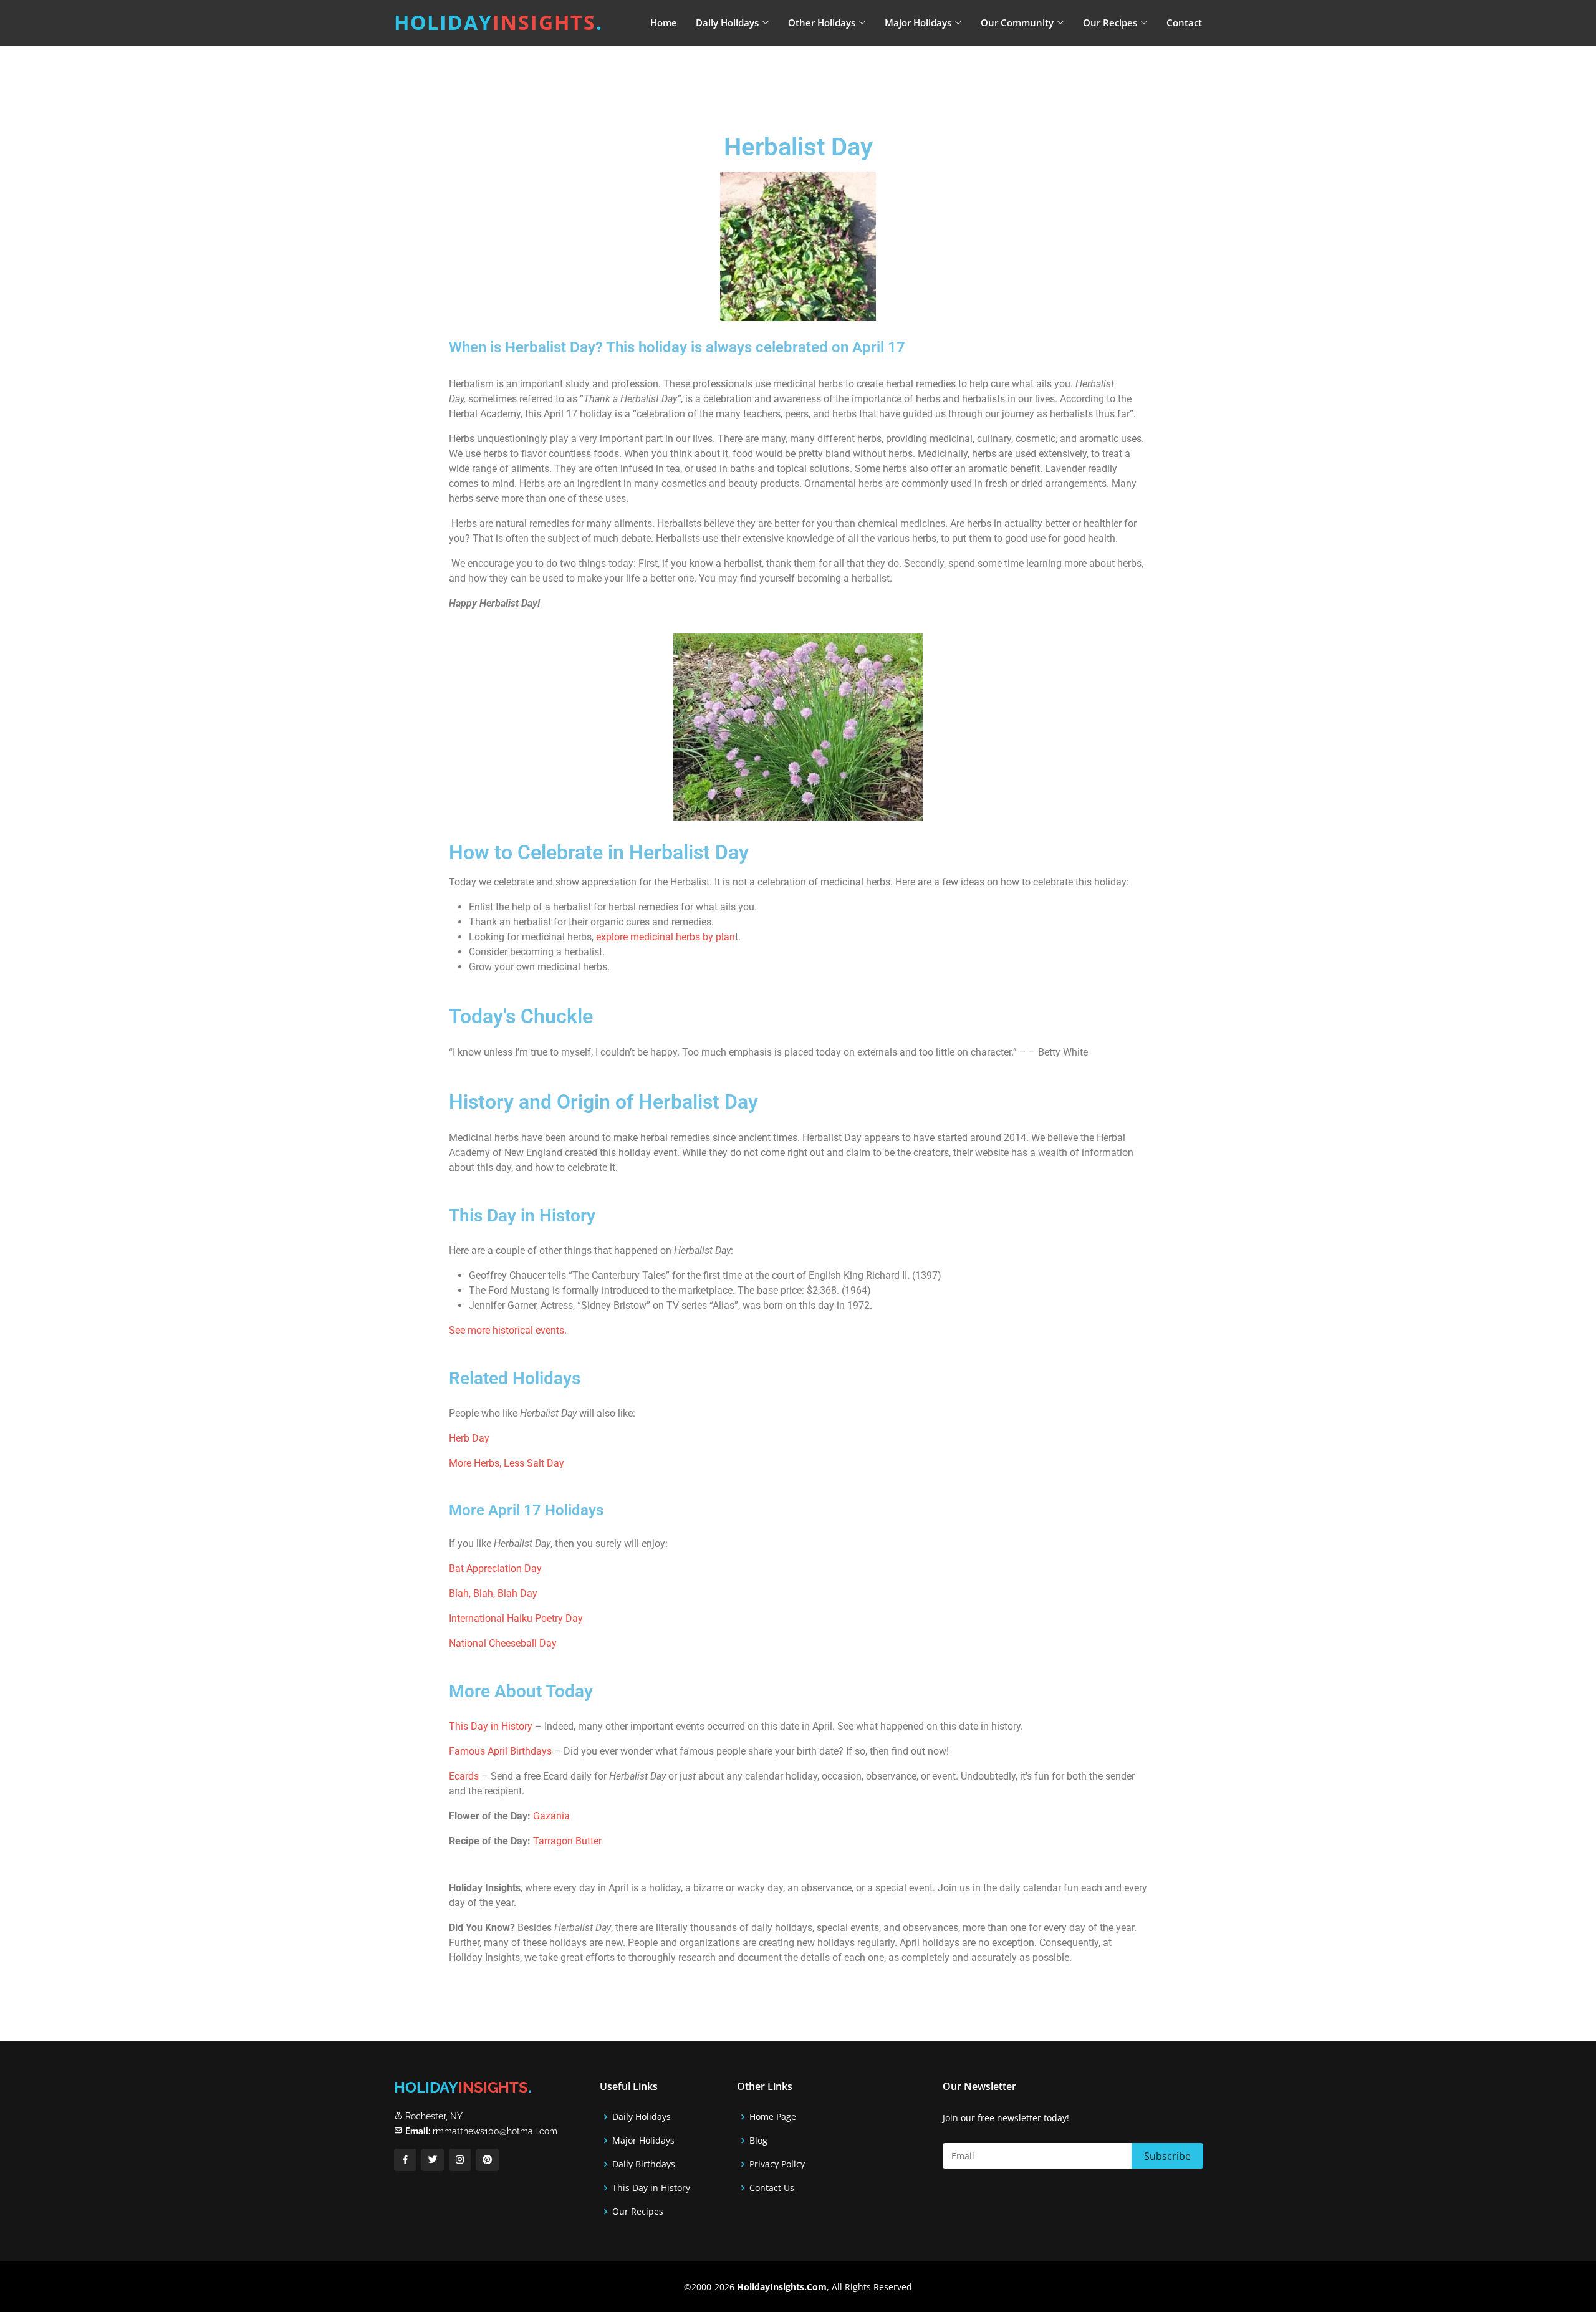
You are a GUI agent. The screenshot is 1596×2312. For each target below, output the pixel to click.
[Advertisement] (829, 78)
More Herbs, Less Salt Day (507, 1463)
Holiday (498, 22)
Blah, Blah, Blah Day (493, 1593)
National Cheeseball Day (503, 1643)
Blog (758, 2141)
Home (664, 22)
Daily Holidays (642, 2117)
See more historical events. (508, 1330)
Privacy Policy (777, 2164)
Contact (1184, 22)
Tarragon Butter (567, 1841)
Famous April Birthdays (500, 1751)
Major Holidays (643, 2141)
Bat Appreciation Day (495, 1568)
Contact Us (772, 2188)
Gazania (551, 1816)
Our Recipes (638, 2212)
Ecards (465, 1776)
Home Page (773, 2117)
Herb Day (469, 1438)
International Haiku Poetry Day (516, 1618)
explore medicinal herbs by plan (666, 937)
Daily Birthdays (644, 2164)
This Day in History (491, 1726)
